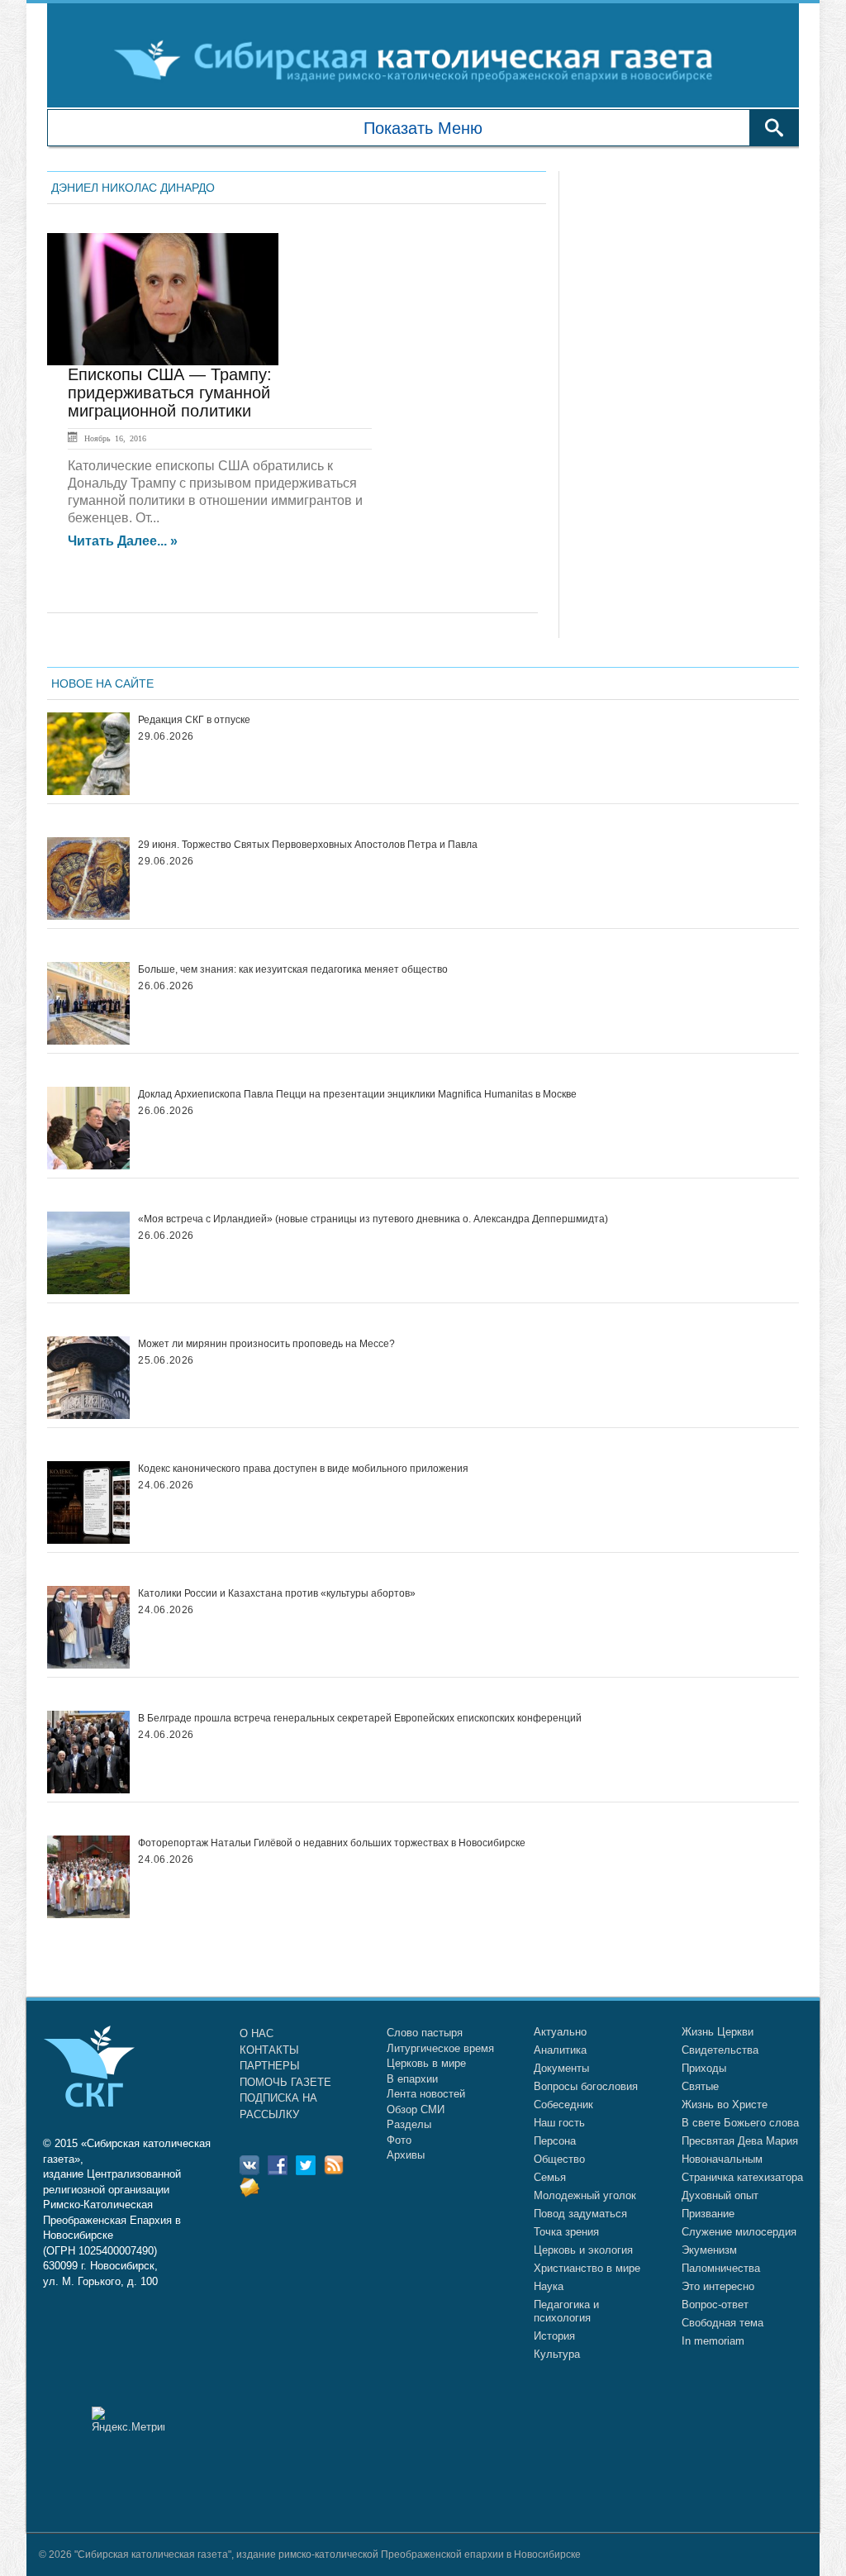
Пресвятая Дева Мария (740, 2141)
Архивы (406, 2155)
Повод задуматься (580, 2214)
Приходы (704, 2068)
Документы (561, 2068)
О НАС (257, 2033)
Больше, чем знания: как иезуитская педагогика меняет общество (293, 969)
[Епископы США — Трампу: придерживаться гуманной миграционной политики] (163, 299)
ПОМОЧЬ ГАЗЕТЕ (285, 2082)
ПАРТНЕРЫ (270, 2066)
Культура (557, 2354)
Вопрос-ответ (715, 2305)
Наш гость (559, 2123)
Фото (399, 2140)
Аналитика (560, 2050)
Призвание (708, 2214)
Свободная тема (722, 2323)
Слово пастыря (425, 2033)
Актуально (560, 2032)
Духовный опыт (720, 2195)
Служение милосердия (739, 2232)
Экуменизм (709, 2250)
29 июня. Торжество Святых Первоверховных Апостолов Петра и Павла (308, 845)
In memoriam (713, 2341)
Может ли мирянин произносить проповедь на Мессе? (266, 1344)
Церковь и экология (583, 2250)
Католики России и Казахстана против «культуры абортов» (277, 1593)
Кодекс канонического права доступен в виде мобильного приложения (303, 1469)
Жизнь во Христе (725, 2105)
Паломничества (721, 2268)
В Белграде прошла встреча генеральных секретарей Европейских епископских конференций (360, 1718)
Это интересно (718, 2286)
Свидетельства (720, 2050)
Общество (559, 2159)
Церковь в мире (426, 2063)
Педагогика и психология (566, 2311)
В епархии (412, 2079)
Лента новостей (426, 2094)
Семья (550, 2177)
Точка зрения (566, 2232)
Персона (555, 2141)
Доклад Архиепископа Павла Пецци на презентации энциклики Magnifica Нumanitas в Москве (357, 1094)
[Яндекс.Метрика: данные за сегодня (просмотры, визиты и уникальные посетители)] (128, 2419)
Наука (549, 2286)
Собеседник (563, 2105)
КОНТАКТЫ (269, 2050)
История (554, 2336)
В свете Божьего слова (740, 2123)
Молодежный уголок (585, 2195)
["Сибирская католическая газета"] (421, 60)
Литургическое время (440, 2048)
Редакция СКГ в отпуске (194, 720)
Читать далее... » (123, 541)
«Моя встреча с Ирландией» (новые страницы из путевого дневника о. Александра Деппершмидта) (373, 1219)
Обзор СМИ (416, 2109)
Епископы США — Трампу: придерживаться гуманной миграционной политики (170, 393)
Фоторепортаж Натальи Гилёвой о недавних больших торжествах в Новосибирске (332, 1843)
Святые (700, 2086)
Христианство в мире (587, 2268)
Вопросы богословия (586, 2086)
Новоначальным (722, 2159)
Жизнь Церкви (718, 2032)
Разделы (409, 2124)
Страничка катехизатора (742, 2177)
